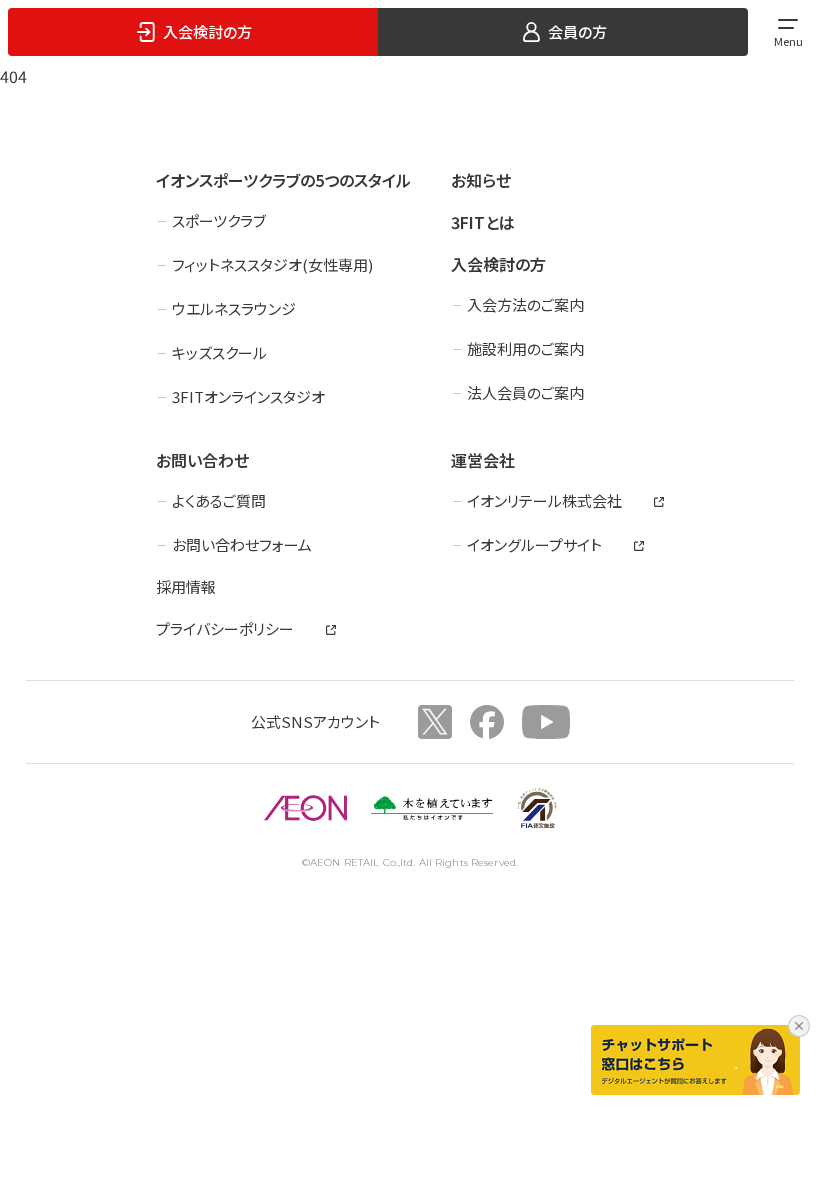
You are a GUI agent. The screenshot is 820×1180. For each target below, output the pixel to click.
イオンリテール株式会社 (544, 500)
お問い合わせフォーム (242, 544)
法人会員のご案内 (525, 392)
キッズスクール (219, 352)
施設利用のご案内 (525, 348)
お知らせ (481, 180)
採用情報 (186, 586)
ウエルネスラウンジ (234, 308)
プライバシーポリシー (225, 628)
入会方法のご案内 (525, 304)
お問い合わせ (202, 460)
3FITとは (483, 222)
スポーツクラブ (219, 220)
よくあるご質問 (219, 500)
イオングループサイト (534, 544)
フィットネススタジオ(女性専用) (272, 264)
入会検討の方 (498, 264)
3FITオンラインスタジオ (248, 396)
